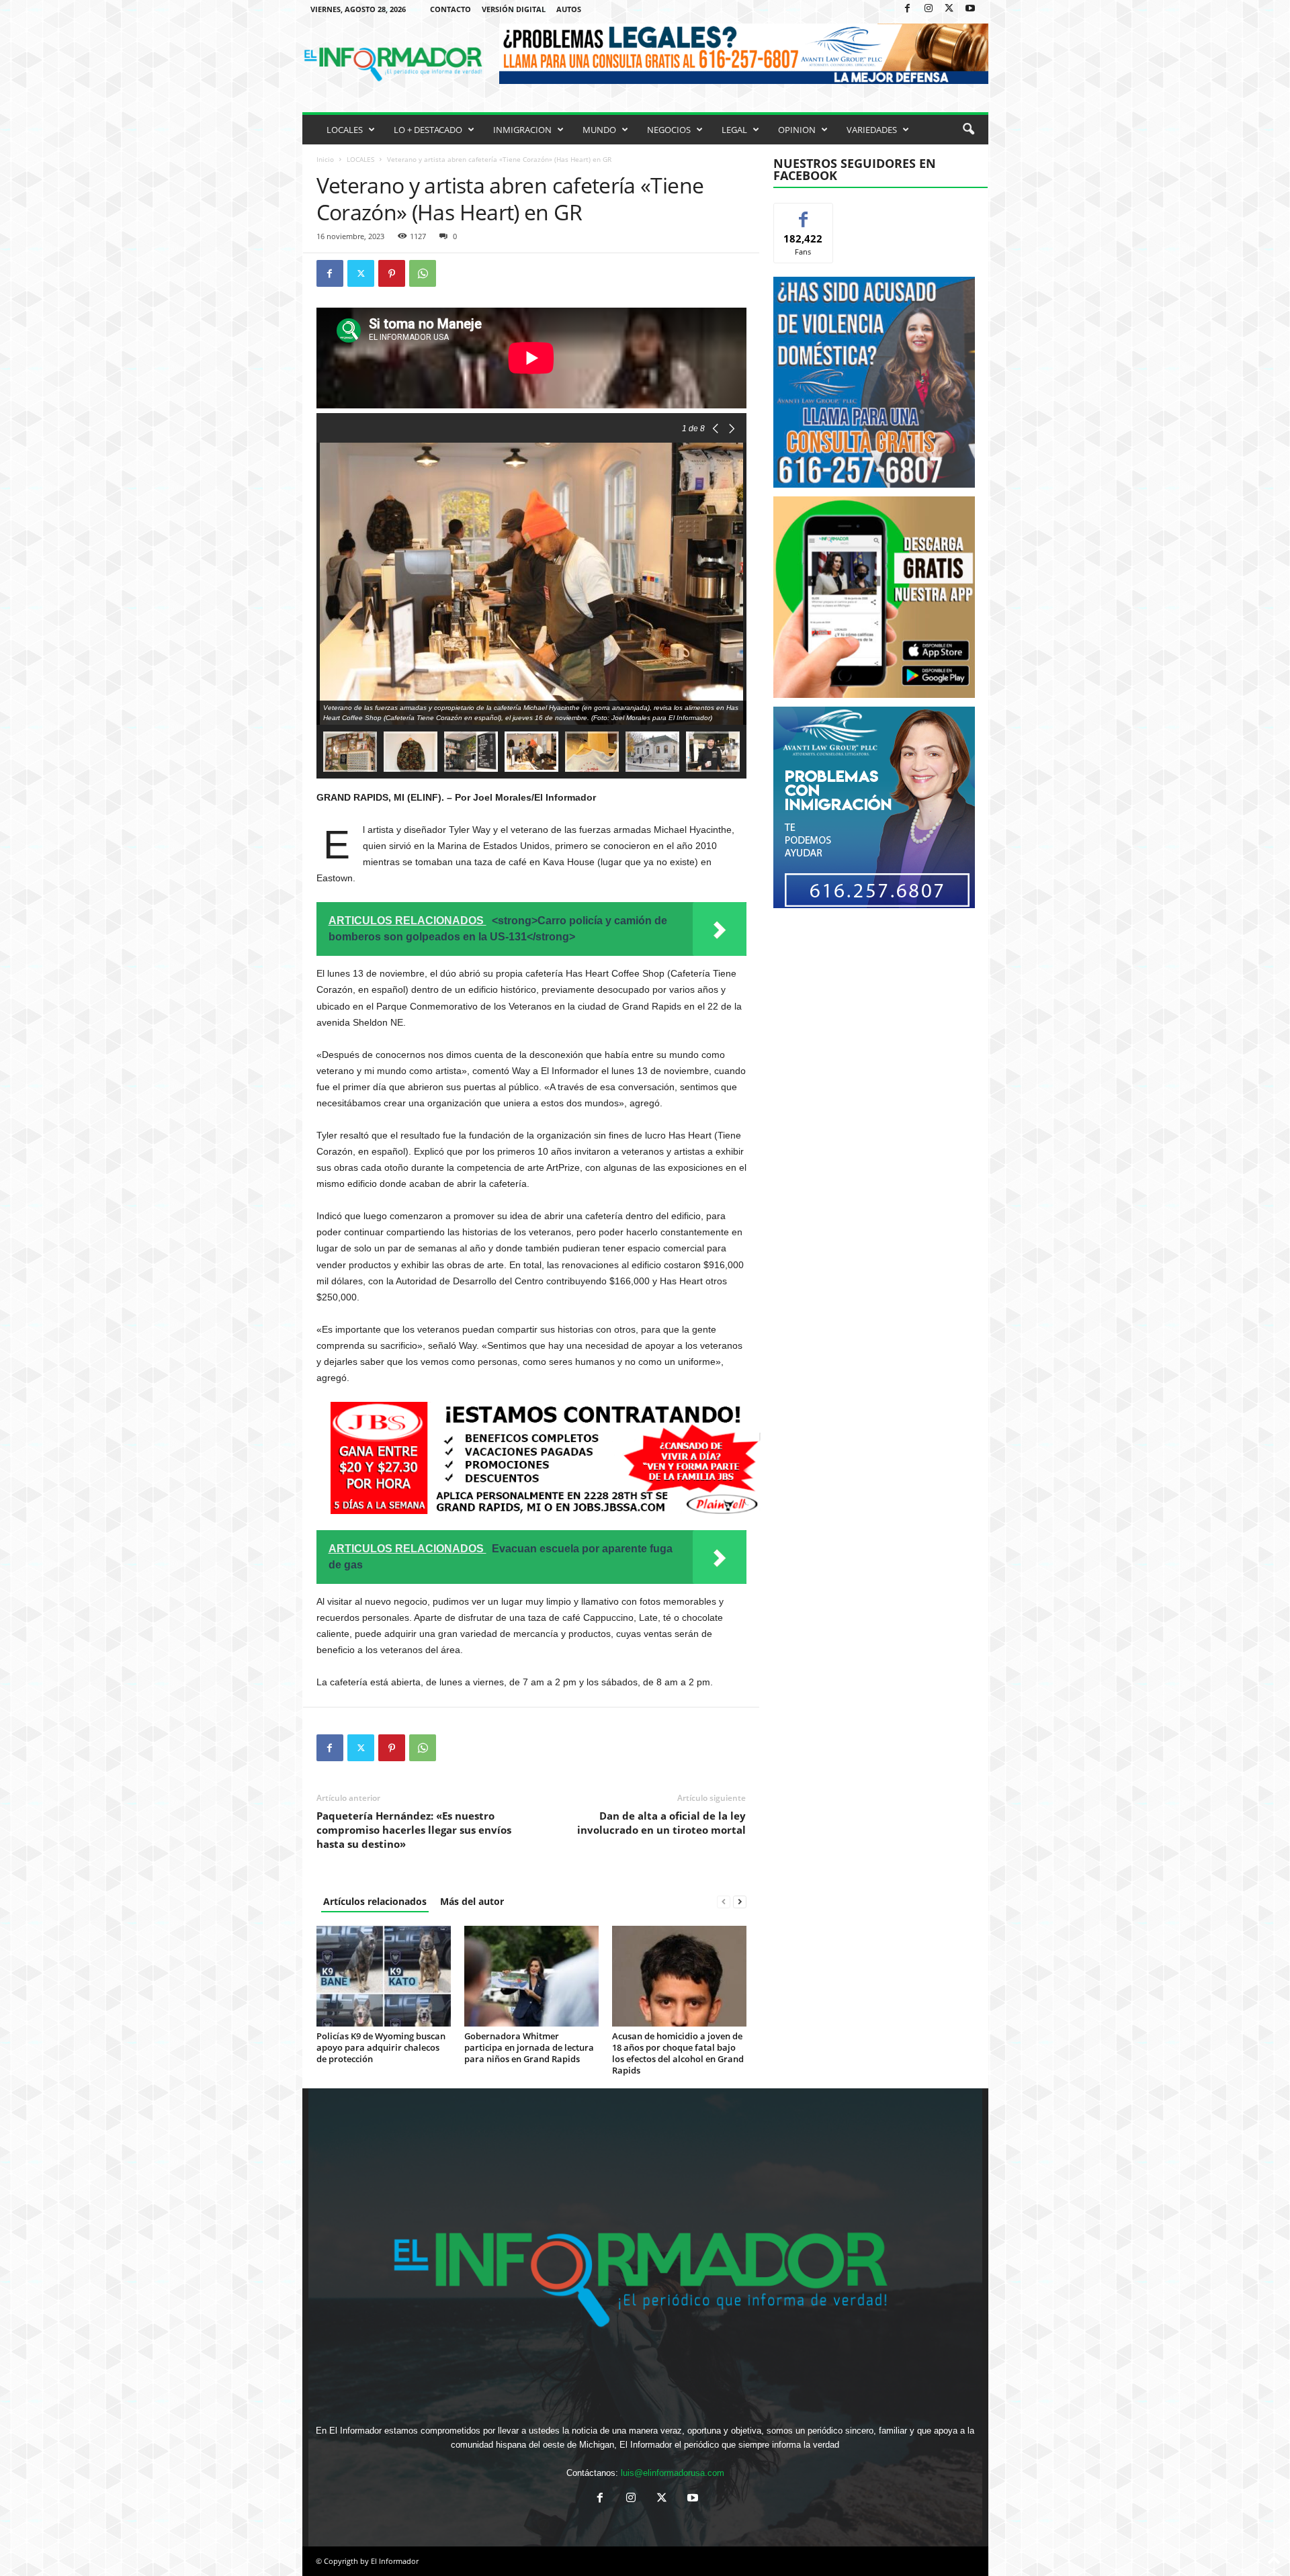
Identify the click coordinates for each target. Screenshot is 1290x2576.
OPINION (797, 130)
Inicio (325, 159)
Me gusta (803, 213)
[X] (949, 9)
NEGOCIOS (669, 130)
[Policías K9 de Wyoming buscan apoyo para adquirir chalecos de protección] (384, 1976)
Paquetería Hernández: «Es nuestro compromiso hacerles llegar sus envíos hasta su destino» (414, 1830)
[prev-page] (724, 1901)
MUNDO (599, 130)
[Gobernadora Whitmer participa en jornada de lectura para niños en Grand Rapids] (531, 1976)
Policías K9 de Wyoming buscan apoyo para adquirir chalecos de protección (381, 2047)
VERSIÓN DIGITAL (514, 9)
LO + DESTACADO (428, 130)
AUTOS (569, 9)
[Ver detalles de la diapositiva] (874, 597)
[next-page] (740, 1901)
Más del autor (472, 1901)
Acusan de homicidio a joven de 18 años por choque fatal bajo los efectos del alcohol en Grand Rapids (678, 2053)
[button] (968, 130)
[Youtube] (970, 9)
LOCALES (345, 130)
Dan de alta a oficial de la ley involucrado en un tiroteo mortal (661, 1823)
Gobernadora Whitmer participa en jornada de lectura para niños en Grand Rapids (529, 2047)
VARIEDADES (872, 130)
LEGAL (734, 130)
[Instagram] (929, 9)
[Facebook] (908, 9)
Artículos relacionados (375, 1901)
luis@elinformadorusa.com (673, 2473)
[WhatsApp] (423, 273)
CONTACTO (450, 9)
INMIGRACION (522, 130)
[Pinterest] (392, 273)
